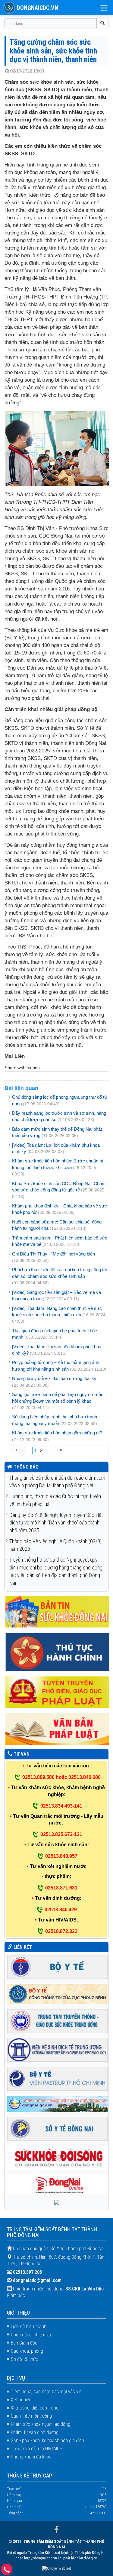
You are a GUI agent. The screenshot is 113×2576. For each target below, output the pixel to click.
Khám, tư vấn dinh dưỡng (35, 2432)
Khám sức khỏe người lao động (41, 2424)
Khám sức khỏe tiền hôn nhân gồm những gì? (57, 1433)
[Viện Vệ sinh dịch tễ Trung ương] (58, 2049)
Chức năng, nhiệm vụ (31, 2335)
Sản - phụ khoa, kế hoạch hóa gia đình (47, 2440)
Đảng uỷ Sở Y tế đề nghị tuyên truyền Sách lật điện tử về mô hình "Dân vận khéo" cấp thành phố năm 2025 (56, 1523)
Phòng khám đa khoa (31, 2457)
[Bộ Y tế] (58, 1966)
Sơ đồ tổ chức (24, 2359)
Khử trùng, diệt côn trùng (35, 2408)
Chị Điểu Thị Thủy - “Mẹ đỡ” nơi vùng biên (53, 1254)
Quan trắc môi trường (31, 2416)
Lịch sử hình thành (29, 2327)
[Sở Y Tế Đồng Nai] (58, 2128)
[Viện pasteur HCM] (58, 2078)
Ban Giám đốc (24, 2343)
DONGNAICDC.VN (38, 8)
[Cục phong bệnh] (58, 1994)
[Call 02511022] (7, 2571)
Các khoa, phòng (27, 2351)
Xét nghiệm (22, 2400)
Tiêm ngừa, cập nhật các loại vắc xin (46, 2392)
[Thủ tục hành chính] (58, 1652)
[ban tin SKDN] (58, 1611)
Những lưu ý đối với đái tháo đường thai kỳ (54, 1378)
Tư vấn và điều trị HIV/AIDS (37, 2449)
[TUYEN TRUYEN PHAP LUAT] (58, 1692)
